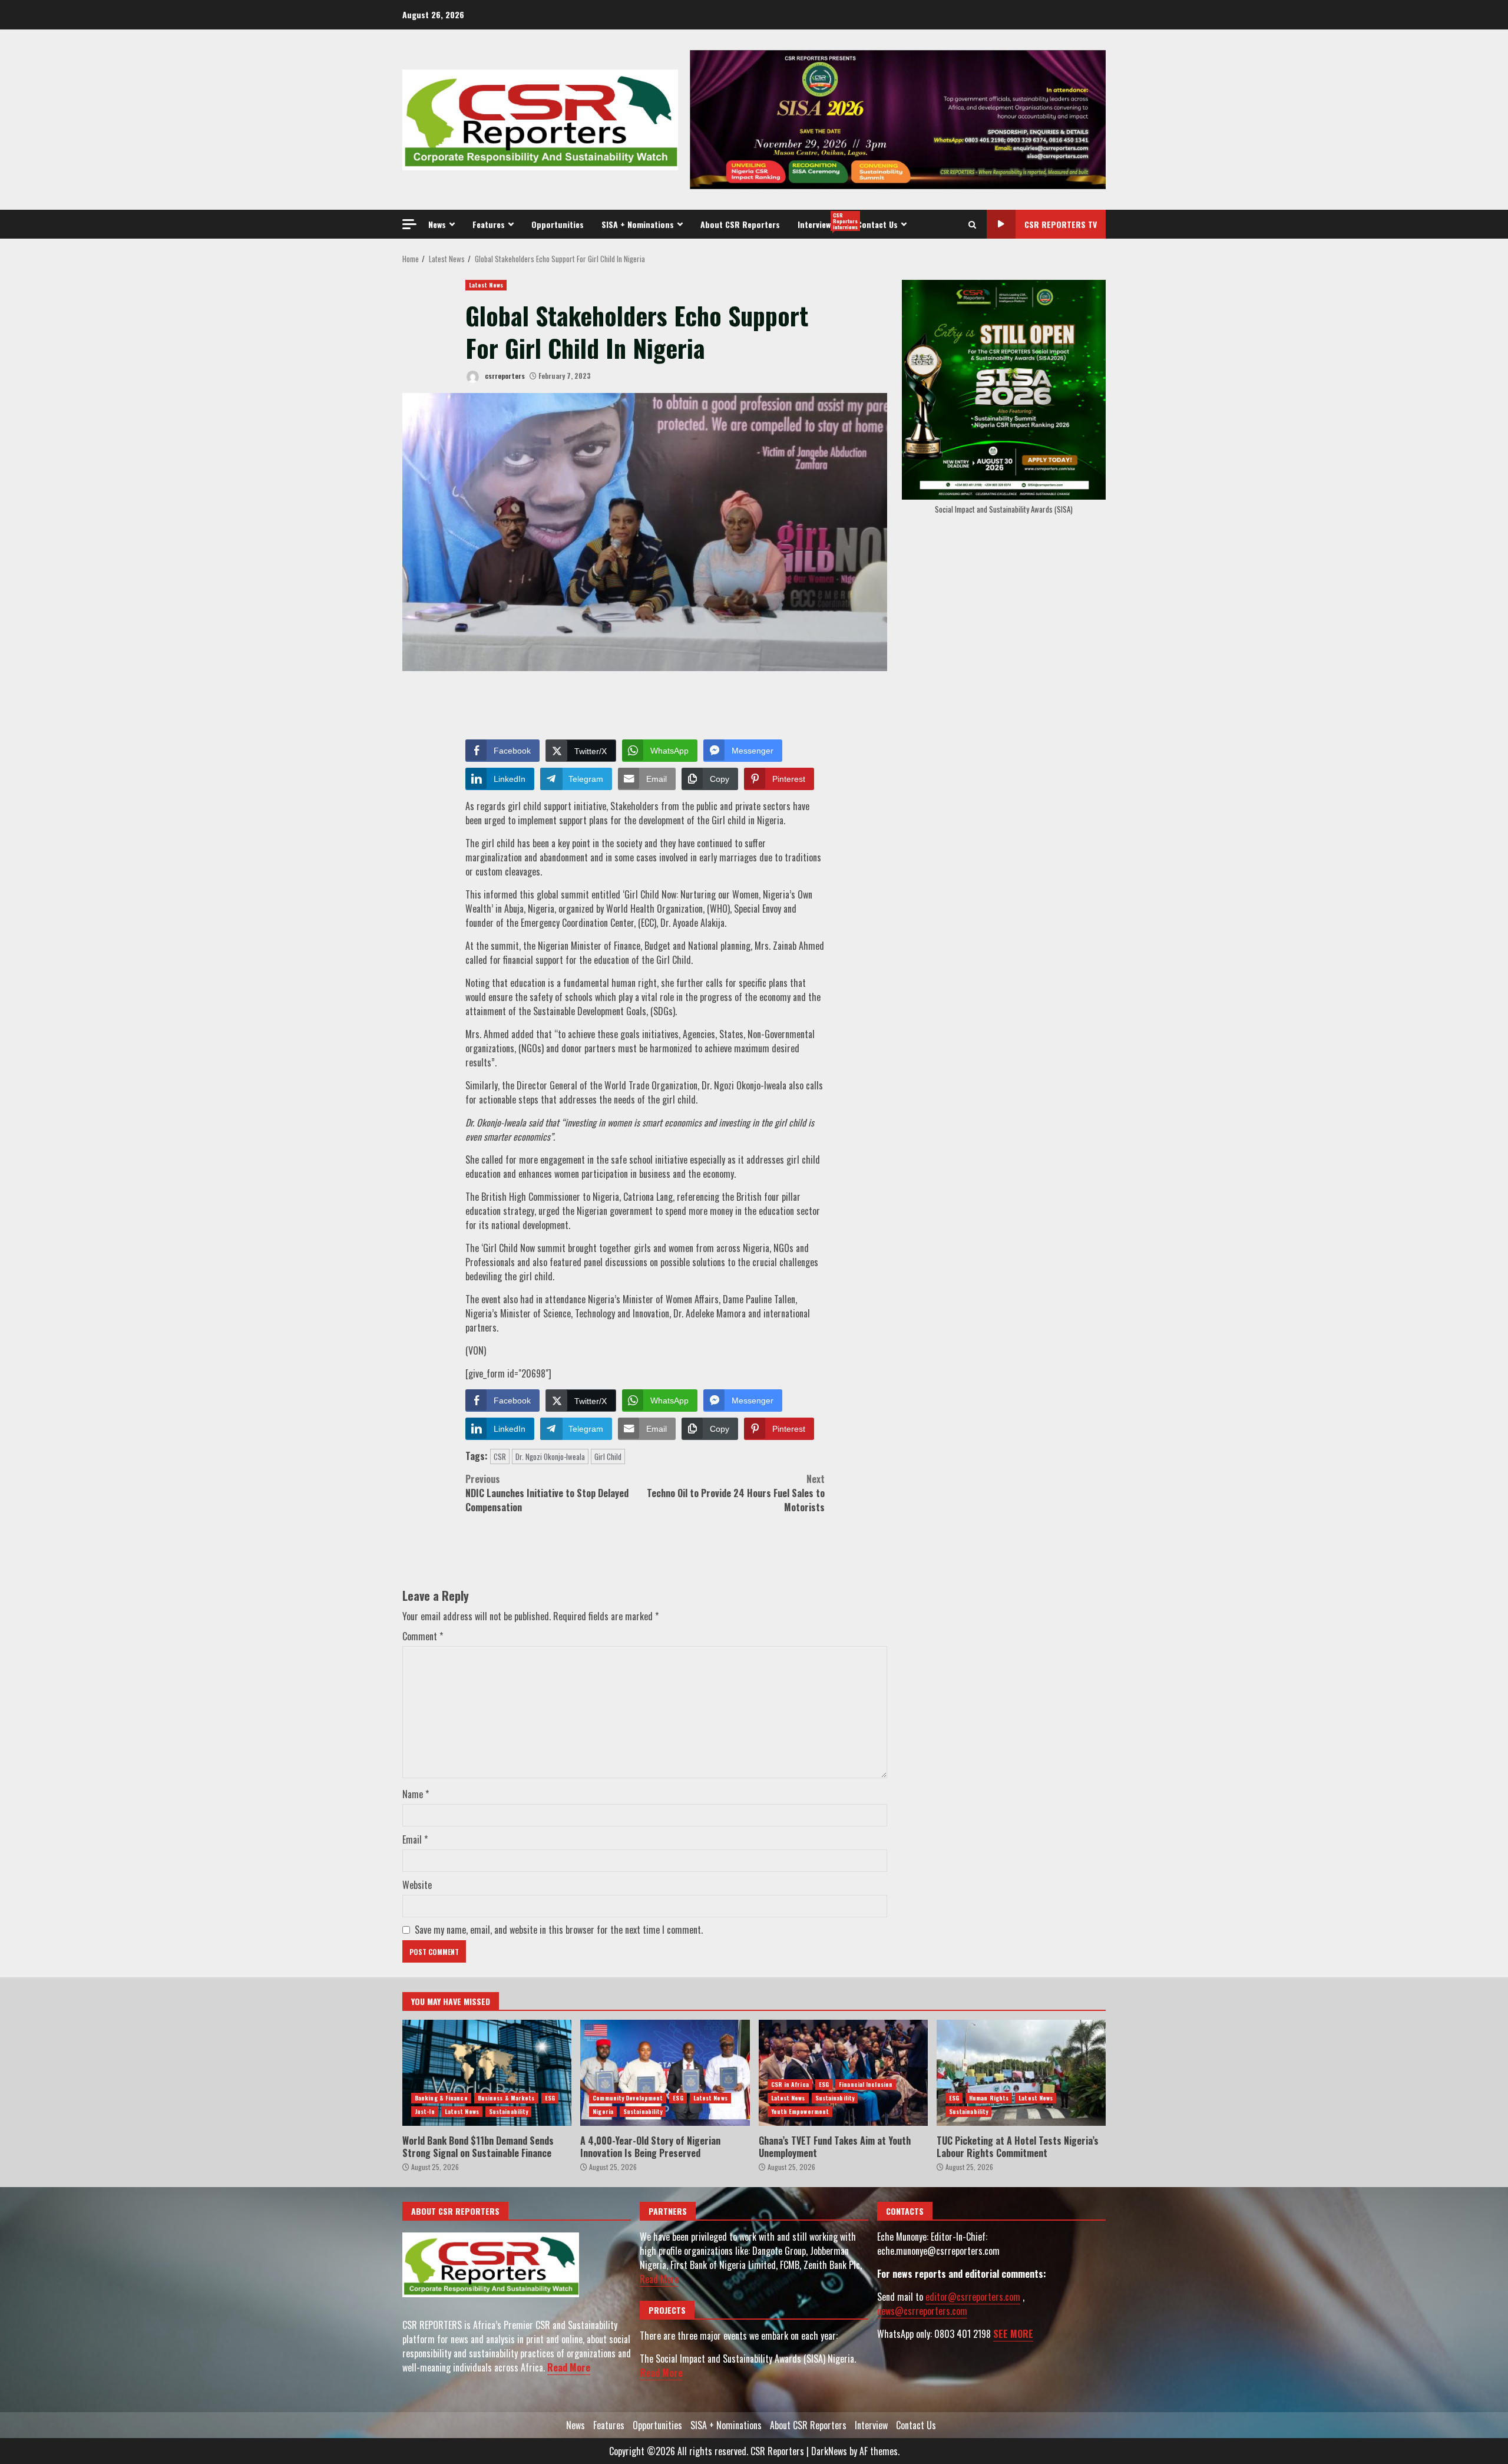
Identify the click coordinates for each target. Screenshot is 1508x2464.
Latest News (486, 285)
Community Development (628, 2098)
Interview (823, 221)
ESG (550, 2098)
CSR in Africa (790, 2084)
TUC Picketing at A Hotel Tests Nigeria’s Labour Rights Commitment (1021, 2073)
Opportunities (558, 224)
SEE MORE (1013, 2334)
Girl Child (608, 1456)
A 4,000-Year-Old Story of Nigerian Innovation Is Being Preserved (665, 2073)
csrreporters (504, 376)
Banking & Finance (441, 2098)
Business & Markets (506, 2098)
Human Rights (989, 2098)
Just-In (425, 2111)
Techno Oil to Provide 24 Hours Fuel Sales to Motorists (736, 1493)
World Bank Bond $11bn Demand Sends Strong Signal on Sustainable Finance (487, 2073)
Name (416, 1794)
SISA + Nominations (638, 224)
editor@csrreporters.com (973, 2297)
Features (489, 224)
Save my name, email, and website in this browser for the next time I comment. (559, 1930)
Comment (423, 1636)
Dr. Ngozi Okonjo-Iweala (550, 1456)
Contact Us (877, 224)
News (437, 224)
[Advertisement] (898, 118)
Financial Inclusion (866, 2084)
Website (417, 1885)
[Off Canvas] (409, 224)
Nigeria (603, 2111)
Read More (569, 2367)
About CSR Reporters (740, 224)
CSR (500, 1456)
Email (415, 1839)
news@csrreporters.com (922, 2311)
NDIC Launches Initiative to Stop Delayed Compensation (547, 1493)
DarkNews (829, 2451)
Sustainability (508, 2111)
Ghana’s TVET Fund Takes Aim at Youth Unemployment (843, 2073)
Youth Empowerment (800, 2111)
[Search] (972, 224)
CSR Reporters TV (1061, 224)
